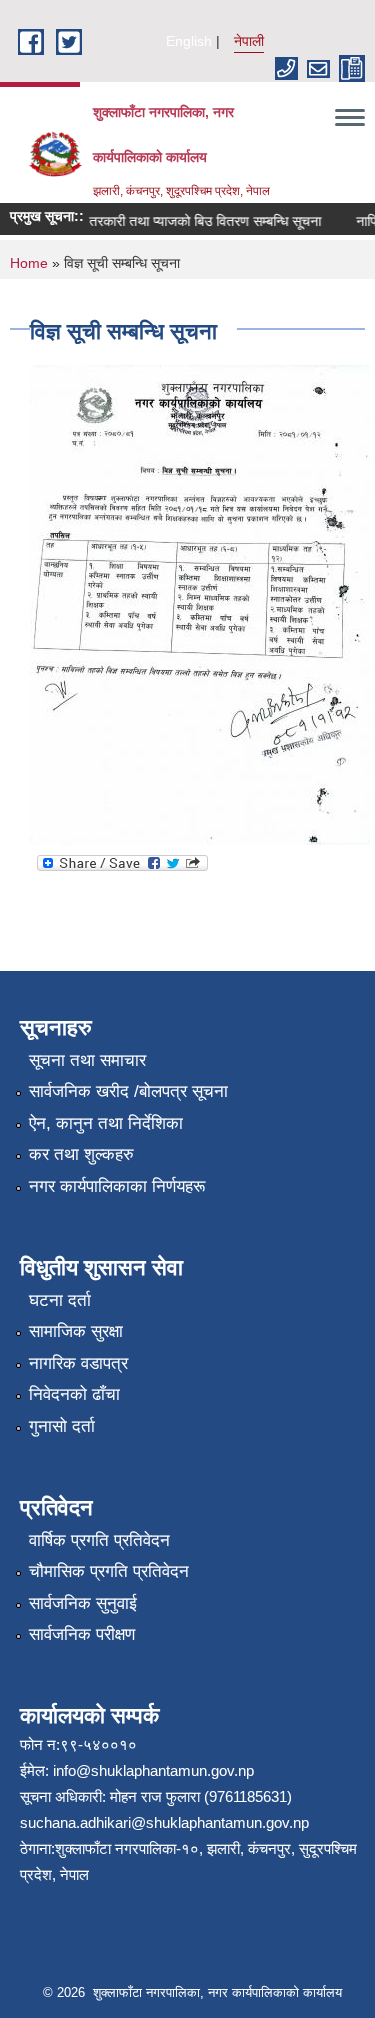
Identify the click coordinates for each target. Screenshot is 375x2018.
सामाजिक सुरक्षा (76, 1331)
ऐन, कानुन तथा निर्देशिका (106, 1123)
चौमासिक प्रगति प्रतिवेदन (109, 1571)
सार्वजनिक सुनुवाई (83, 1603)
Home (29, 263)
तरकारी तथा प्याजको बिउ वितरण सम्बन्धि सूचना (198, 221)
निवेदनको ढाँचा (74, 1394)
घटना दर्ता (60, 1300)
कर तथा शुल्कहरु (81, 1154)
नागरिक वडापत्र (78, 1363)
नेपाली (249, 41)
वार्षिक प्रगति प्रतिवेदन (99, 1540)
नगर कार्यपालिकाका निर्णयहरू (117, 1186)
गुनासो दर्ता (62, 1426)
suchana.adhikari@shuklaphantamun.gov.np (164, 1822)
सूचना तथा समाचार (87, 1060)
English (189, 41)
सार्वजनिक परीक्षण (82, 1634)
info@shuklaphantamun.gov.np (153, 1770)
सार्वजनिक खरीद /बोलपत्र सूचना (128, 1091)
